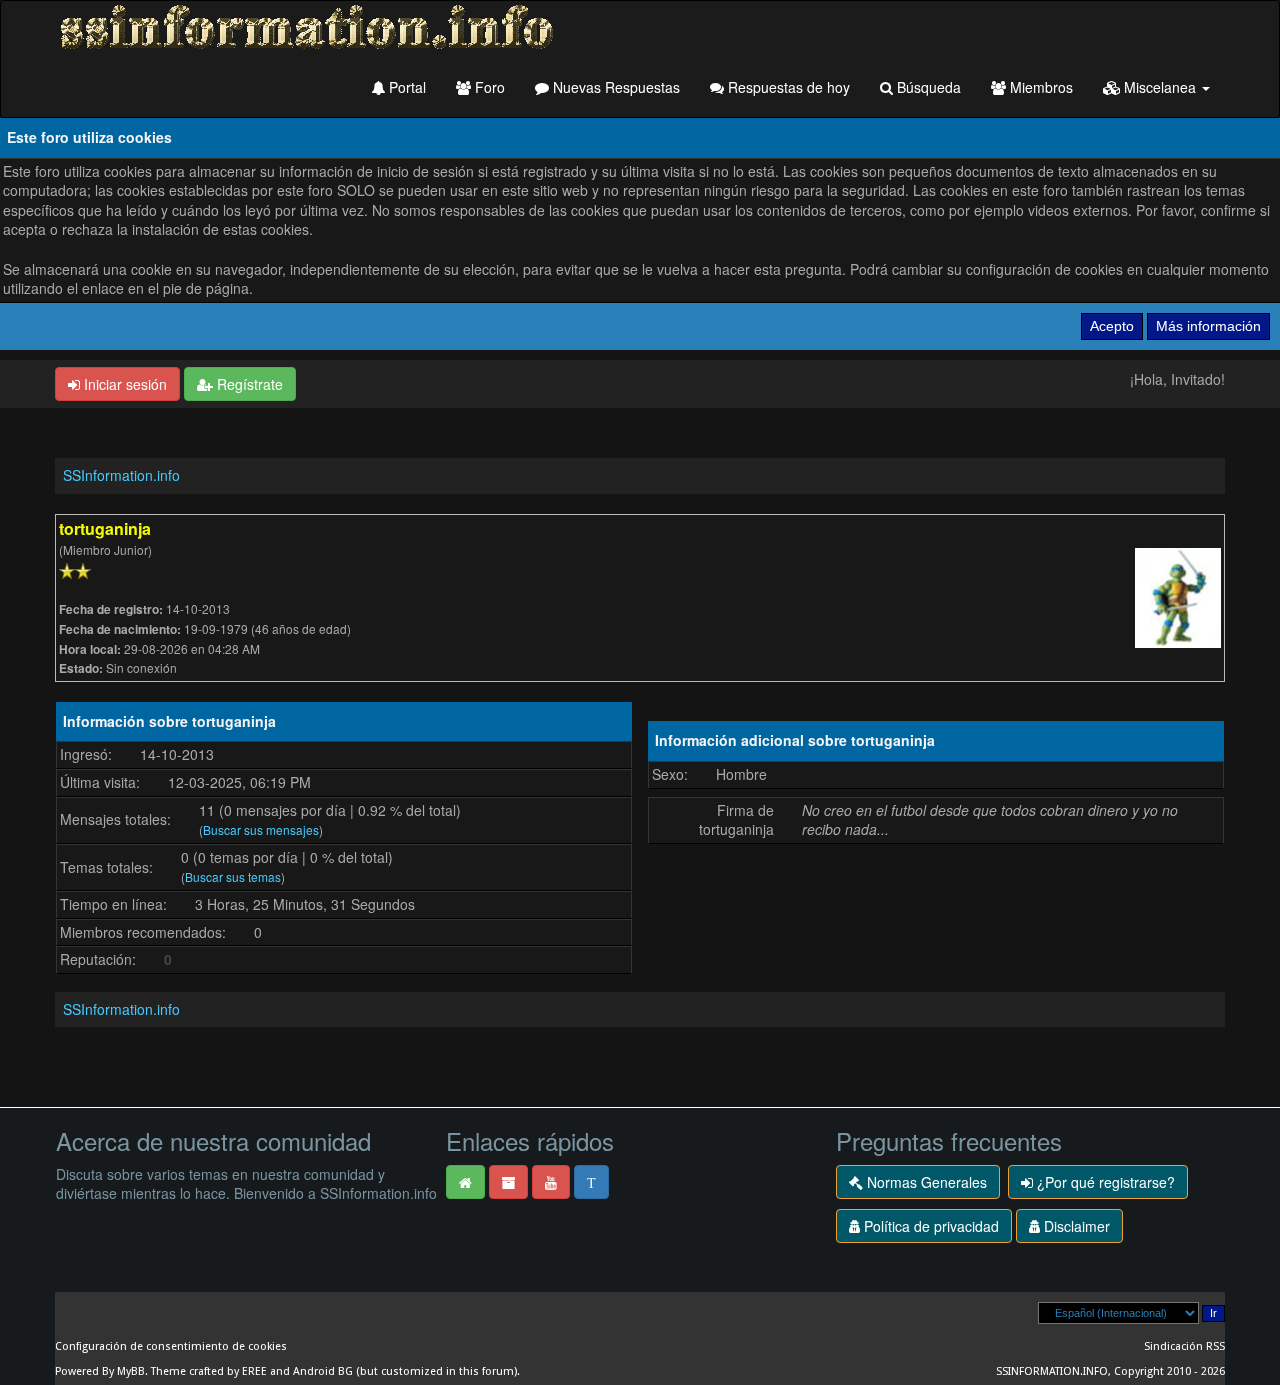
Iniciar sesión (123, 384)
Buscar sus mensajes (261, 829)
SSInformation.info (121, 475)
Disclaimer (1075, 1226)
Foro (488, 87)
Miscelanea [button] (1160, 87)
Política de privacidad (929, 1226)
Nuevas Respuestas (614, 87)
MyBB (131, 1371)
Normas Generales (925, 1182)
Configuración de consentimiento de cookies (171, 1346)
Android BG (323, 1371)
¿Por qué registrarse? (1104, 1182)
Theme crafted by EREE (209, 1371)
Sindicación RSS (1184, 1346)
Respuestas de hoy (787, 87)
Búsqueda (927, 87)
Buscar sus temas (233, 876)
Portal (405, 87)
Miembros (1039, 87)
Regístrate (248, 384)
